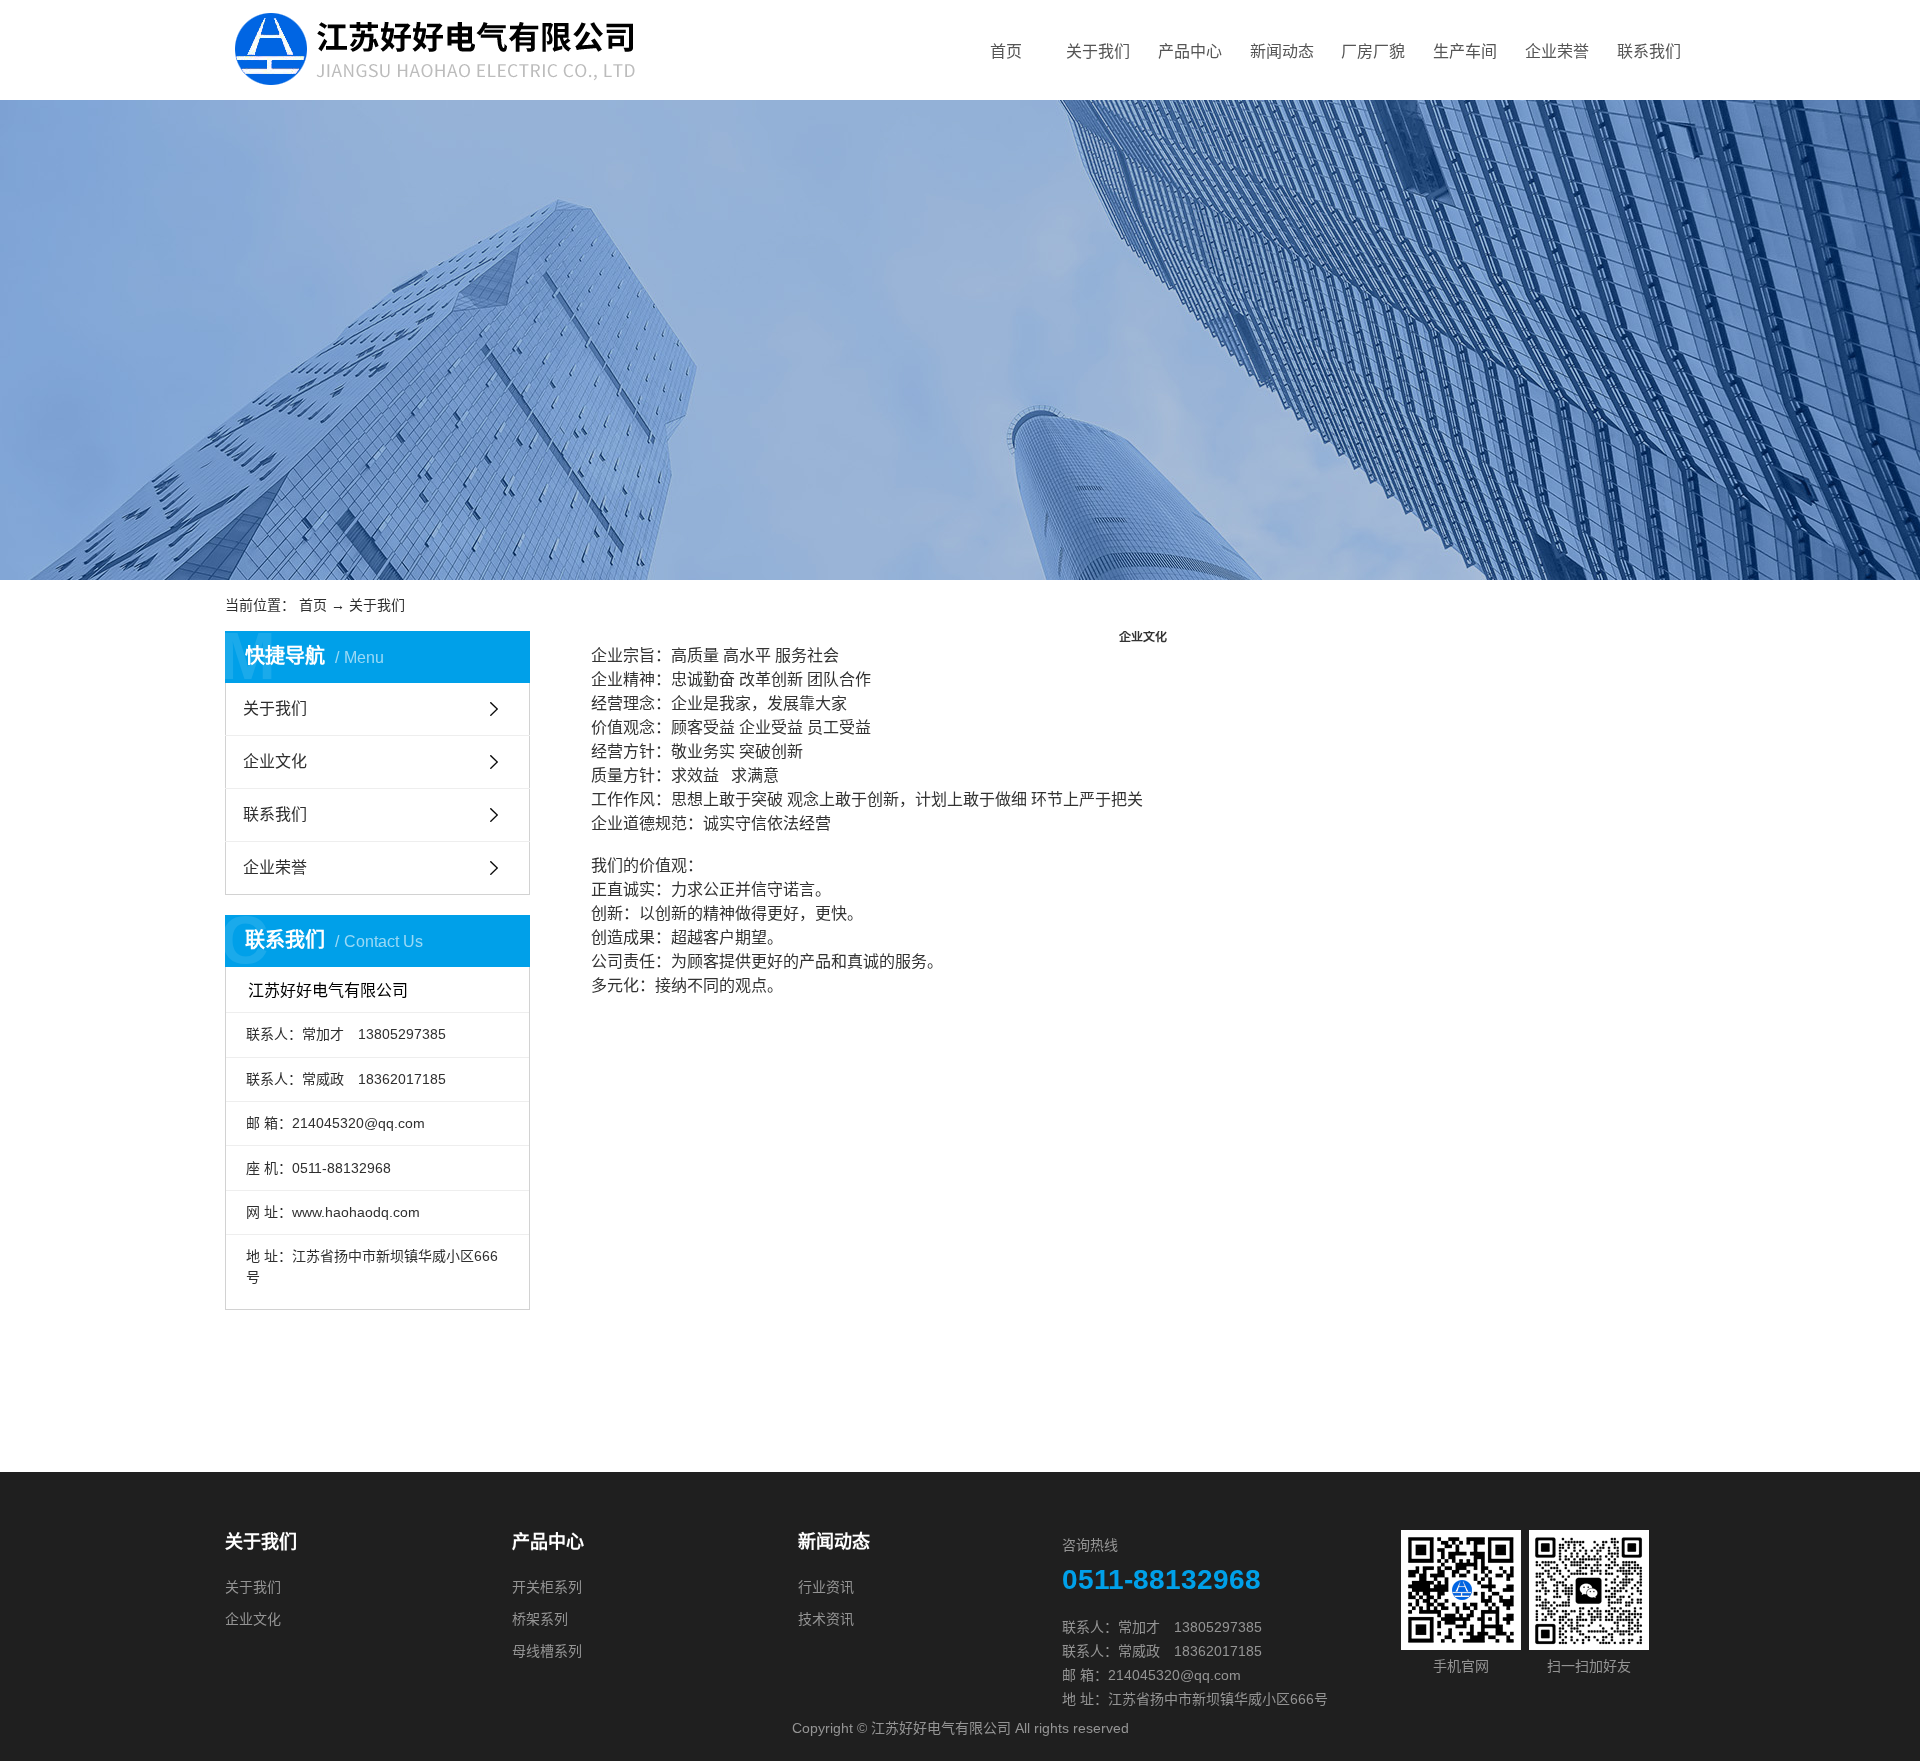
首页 (1006, 51)
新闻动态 (1282, 51)
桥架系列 (540, 1619)
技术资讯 (826, 1619)
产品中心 (1190, 51)
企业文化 (275, 761)
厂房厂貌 (1373, 51)
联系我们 (1649, 51)
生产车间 (1465, 51)
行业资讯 (826, 1587)
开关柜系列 (547, 1587)
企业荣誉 (1557, 51)
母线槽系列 (547, 1651)
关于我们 (1098, 51)
